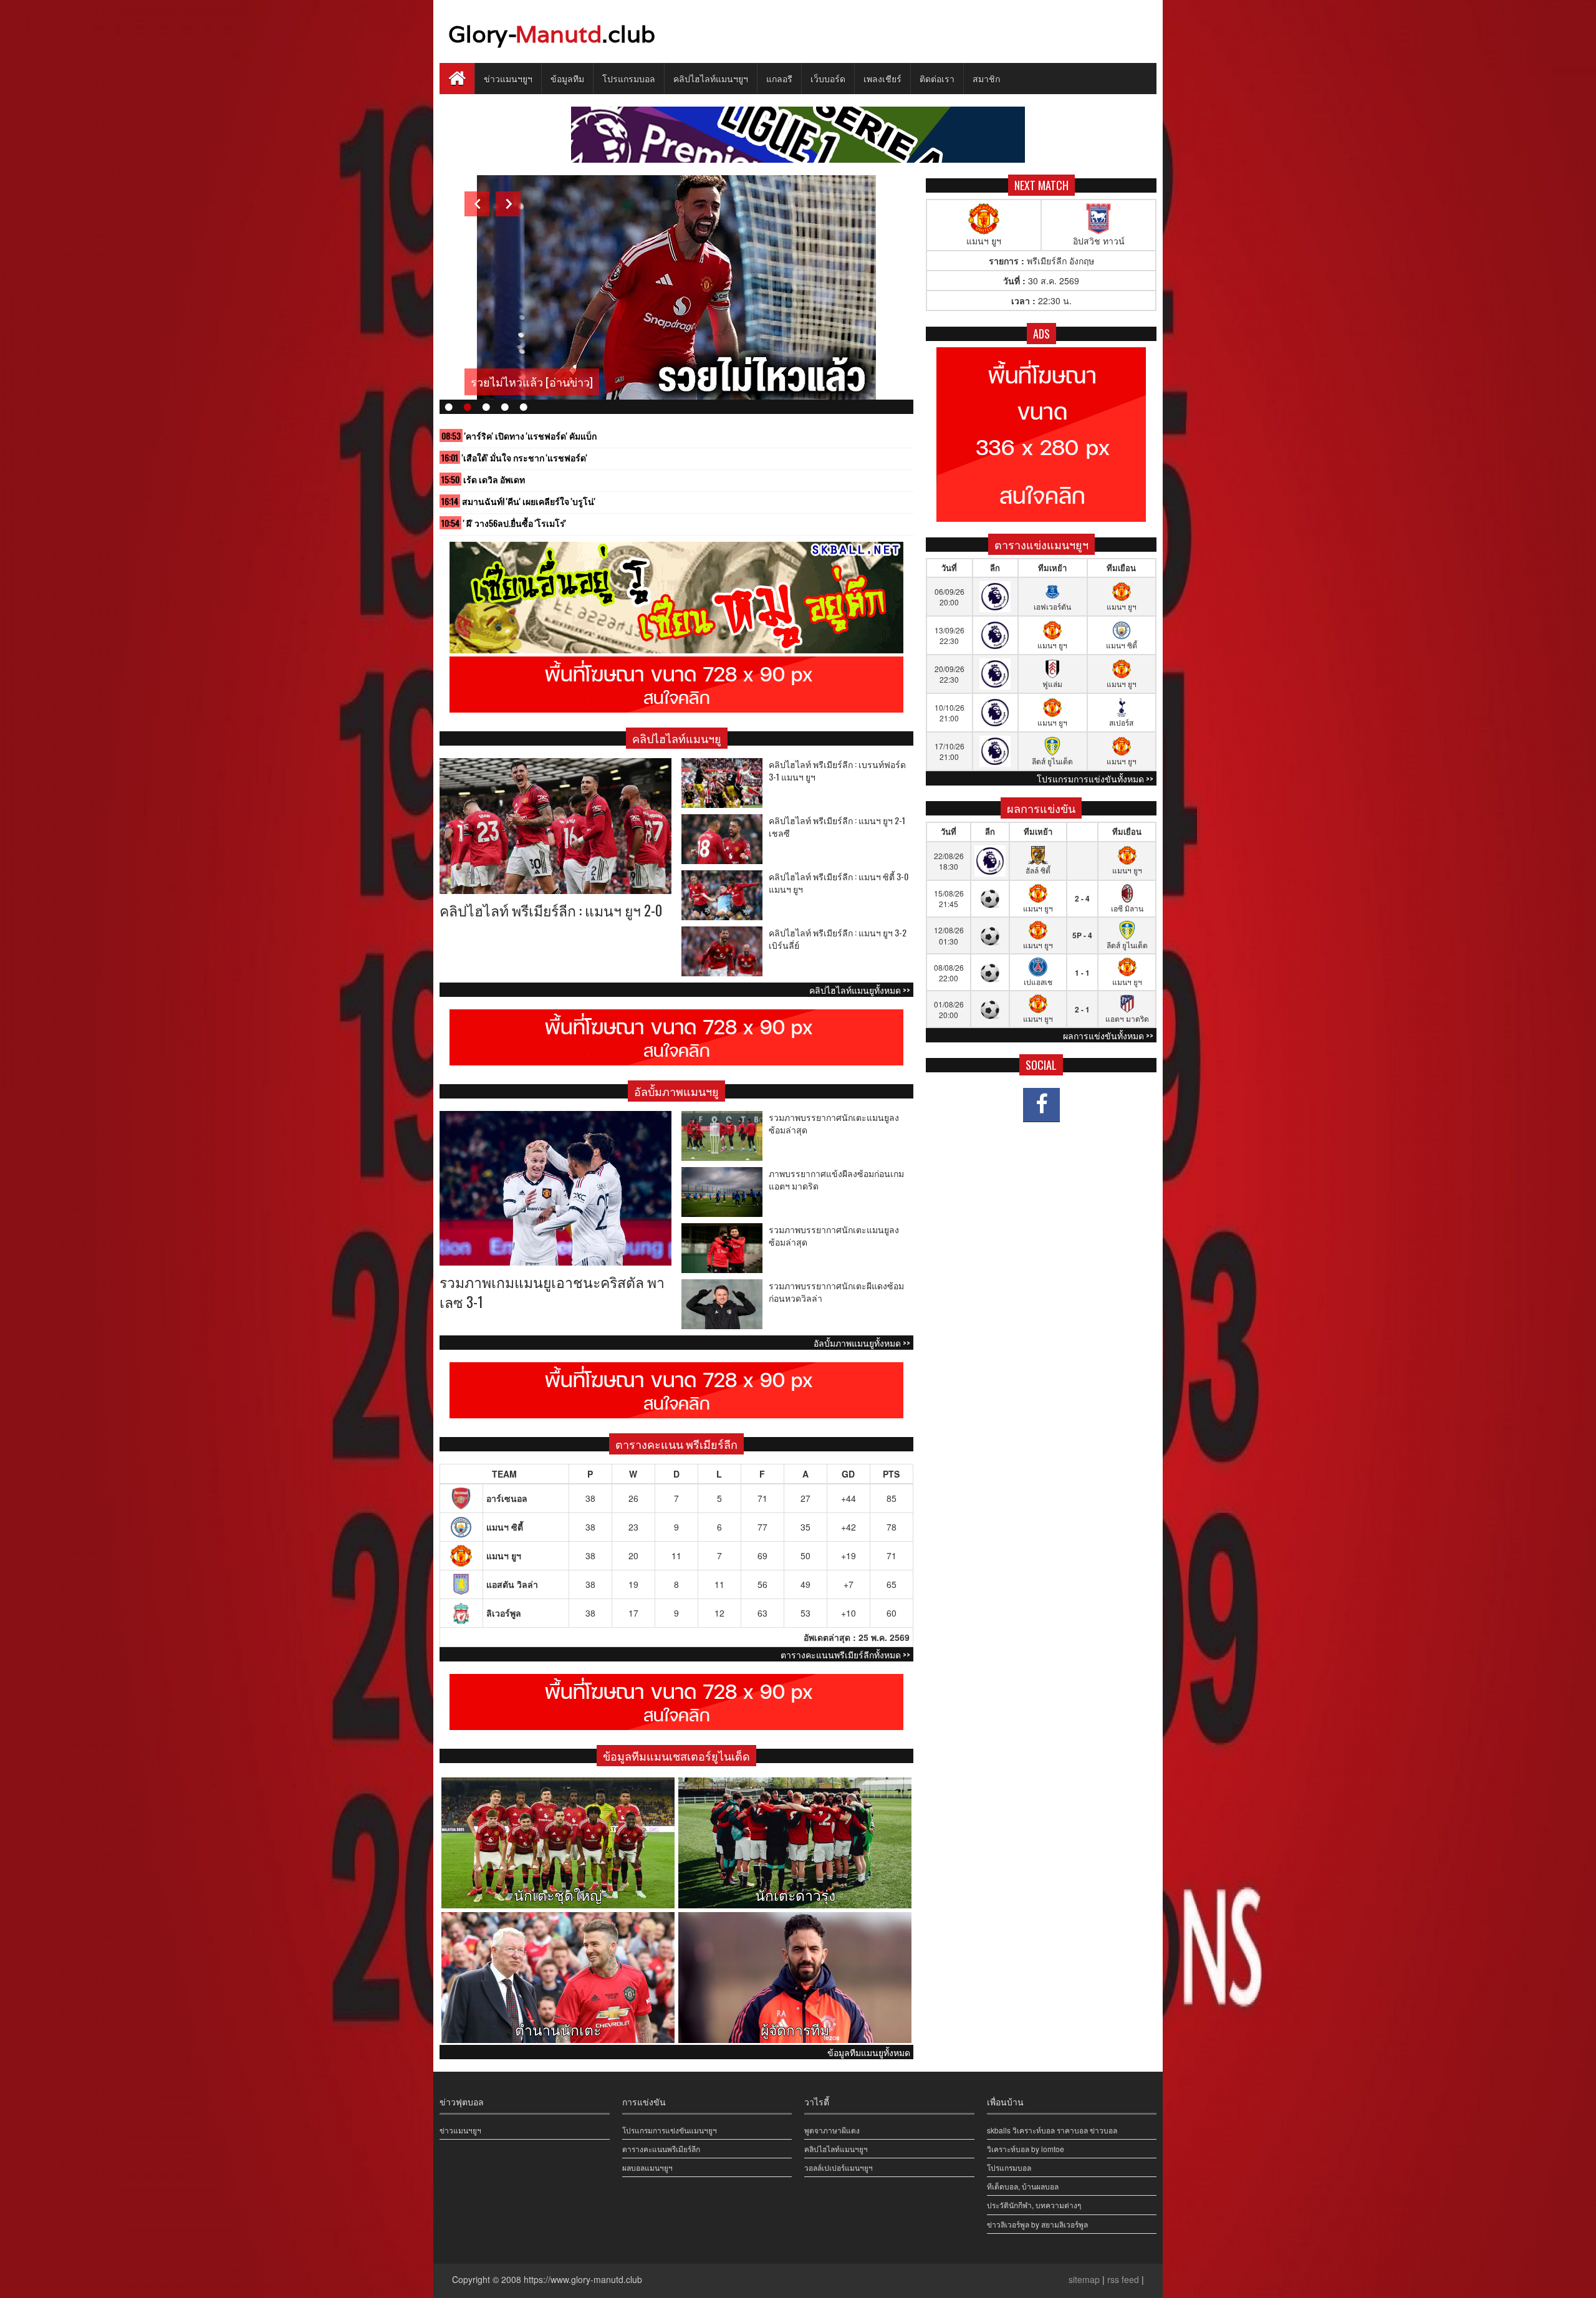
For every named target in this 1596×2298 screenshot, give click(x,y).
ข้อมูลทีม (567, 78)
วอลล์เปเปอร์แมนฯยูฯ (839, 2167)
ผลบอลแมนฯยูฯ (647, 2167)
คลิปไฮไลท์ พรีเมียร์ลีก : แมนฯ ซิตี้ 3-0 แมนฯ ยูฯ (839, 882)
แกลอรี (779, 78)
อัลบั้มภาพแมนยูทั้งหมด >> (862, 1343)
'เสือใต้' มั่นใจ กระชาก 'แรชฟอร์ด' (525, 457)
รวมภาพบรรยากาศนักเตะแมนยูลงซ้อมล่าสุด (834, 1123)
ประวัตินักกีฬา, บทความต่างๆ (1034, 2205)
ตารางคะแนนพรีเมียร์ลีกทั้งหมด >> (845, 1654)
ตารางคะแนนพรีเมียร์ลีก (661, 2149)
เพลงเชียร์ (882, 78)
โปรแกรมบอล (629, 78)
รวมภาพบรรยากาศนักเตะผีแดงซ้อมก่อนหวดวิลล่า (836, 1291)
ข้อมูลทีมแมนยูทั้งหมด (869, 2052)
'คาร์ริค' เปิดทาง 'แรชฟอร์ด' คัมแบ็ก (531, 435)
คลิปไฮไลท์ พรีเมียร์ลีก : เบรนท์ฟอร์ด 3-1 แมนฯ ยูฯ (837, 770)
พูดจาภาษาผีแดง (832, 2130)
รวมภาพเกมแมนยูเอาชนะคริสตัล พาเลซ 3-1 (552, 1292)
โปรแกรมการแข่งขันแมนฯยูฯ (670, 2130)
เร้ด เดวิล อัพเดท (494, 479)
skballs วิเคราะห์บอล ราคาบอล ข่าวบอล (1052, 2130)
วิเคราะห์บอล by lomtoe (1026, 2149)
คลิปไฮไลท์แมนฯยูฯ (711, 78)
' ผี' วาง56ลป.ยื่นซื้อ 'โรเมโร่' (515, 523)
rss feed (1123, 2279)
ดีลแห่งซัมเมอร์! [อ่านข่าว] (534, 382)
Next (508, 204)
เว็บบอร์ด (828, 78)
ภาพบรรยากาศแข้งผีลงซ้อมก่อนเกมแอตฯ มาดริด (836, 1179)
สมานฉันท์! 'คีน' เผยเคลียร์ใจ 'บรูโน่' (529, 501)
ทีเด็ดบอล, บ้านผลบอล (1023, 2186)
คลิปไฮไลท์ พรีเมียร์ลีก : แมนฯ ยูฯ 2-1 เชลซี (837, 826)
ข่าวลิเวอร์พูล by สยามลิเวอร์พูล (1037, 2224)
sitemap (1084, 2279)
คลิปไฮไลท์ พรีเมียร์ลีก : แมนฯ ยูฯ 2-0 (551, 910)
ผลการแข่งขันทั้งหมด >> (1108, 1035)
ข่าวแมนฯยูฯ (508, 78)
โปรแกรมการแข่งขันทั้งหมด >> (1095, 778)
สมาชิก (986, 78)
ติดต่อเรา (937, 78)
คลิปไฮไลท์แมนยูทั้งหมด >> (860, 990)
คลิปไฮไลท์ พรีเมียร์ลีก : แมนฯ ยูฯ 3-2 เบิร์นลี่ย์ (838, 939)
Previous (477, 204)
